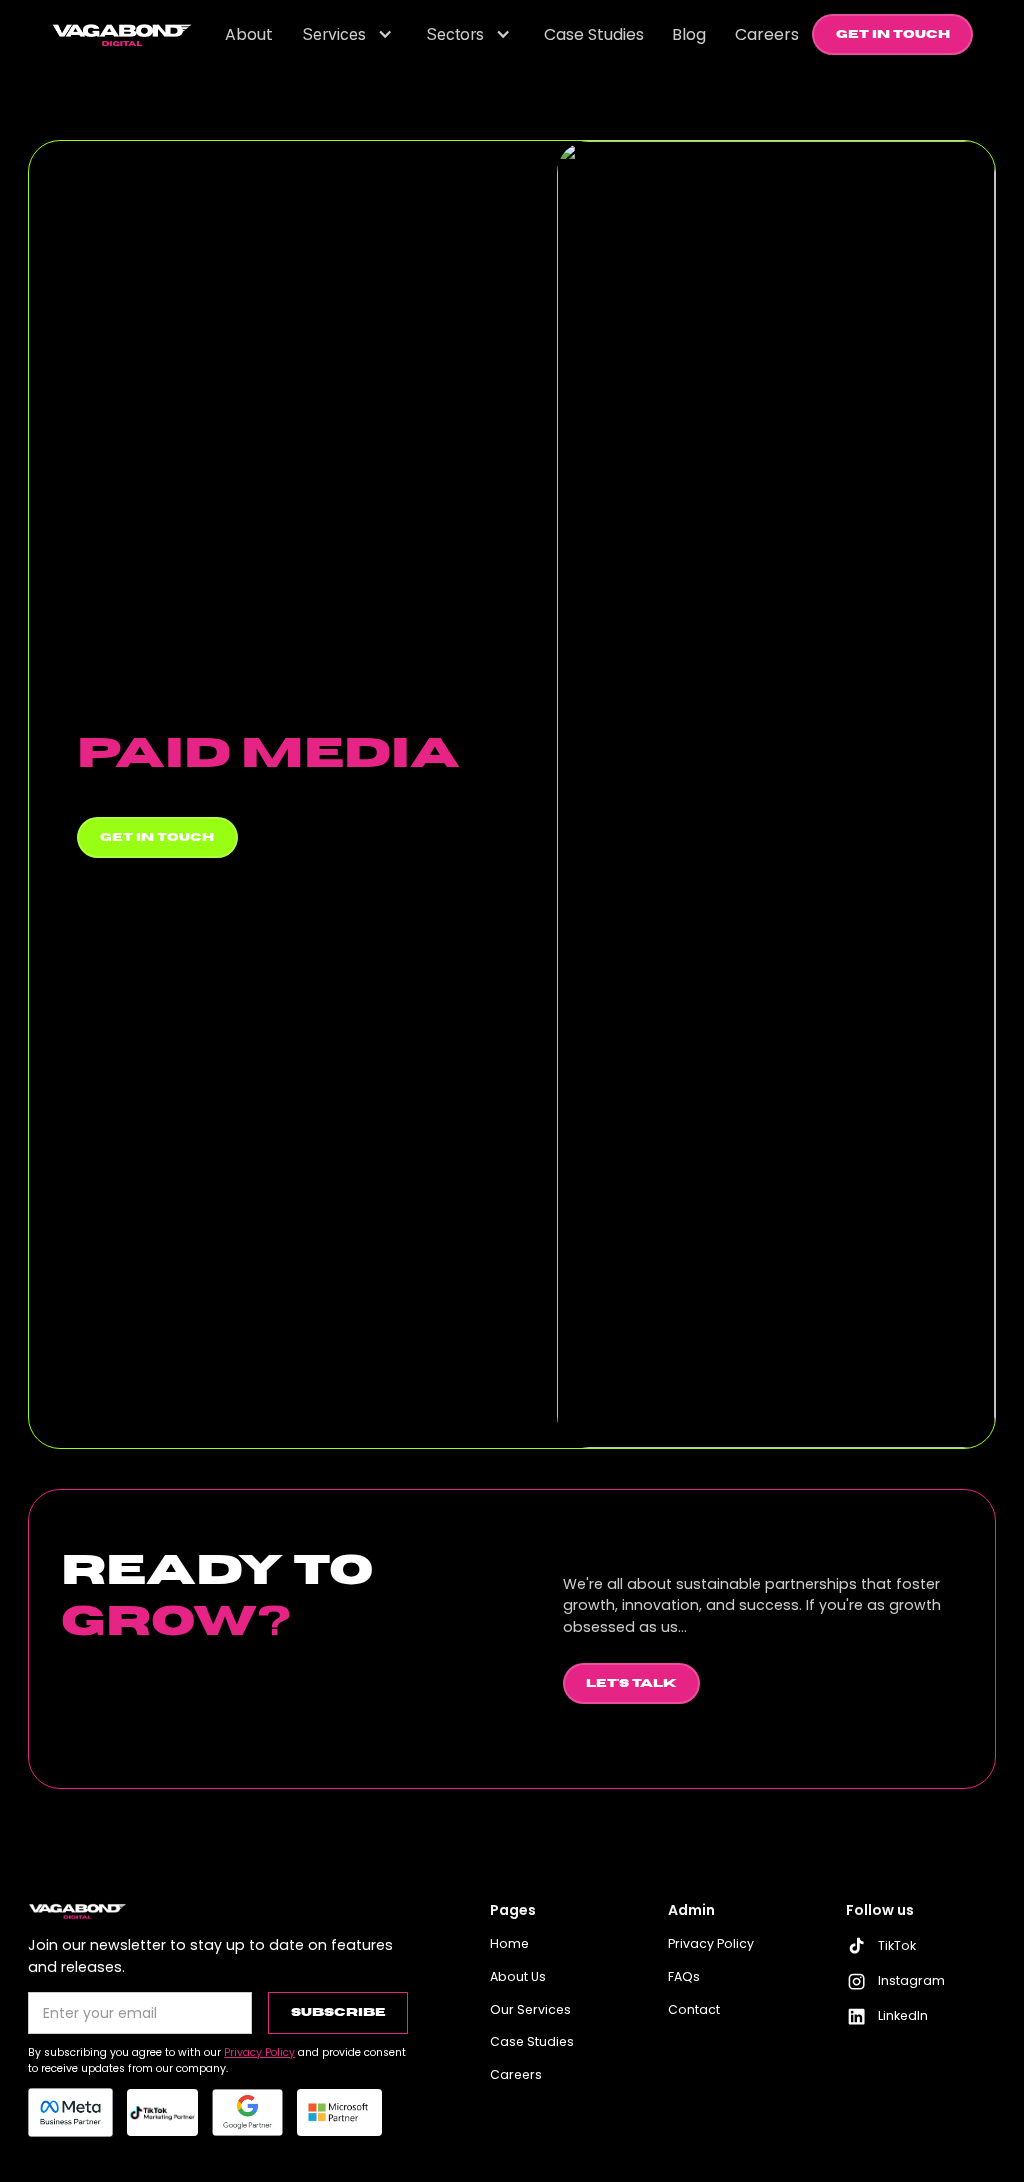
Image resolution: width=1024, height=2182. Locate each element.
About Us (518, 1976)
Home (509, 1943)
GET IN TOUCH (893, 34)
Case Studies (532, 2041)
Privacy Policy (711, 1943)
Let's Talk (631, 1683)
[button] (350, 35)
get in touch (157, 837)
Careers (516, 2074)
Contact (694, 2009)
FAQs (684, 1976)
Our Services (530, 2009)
